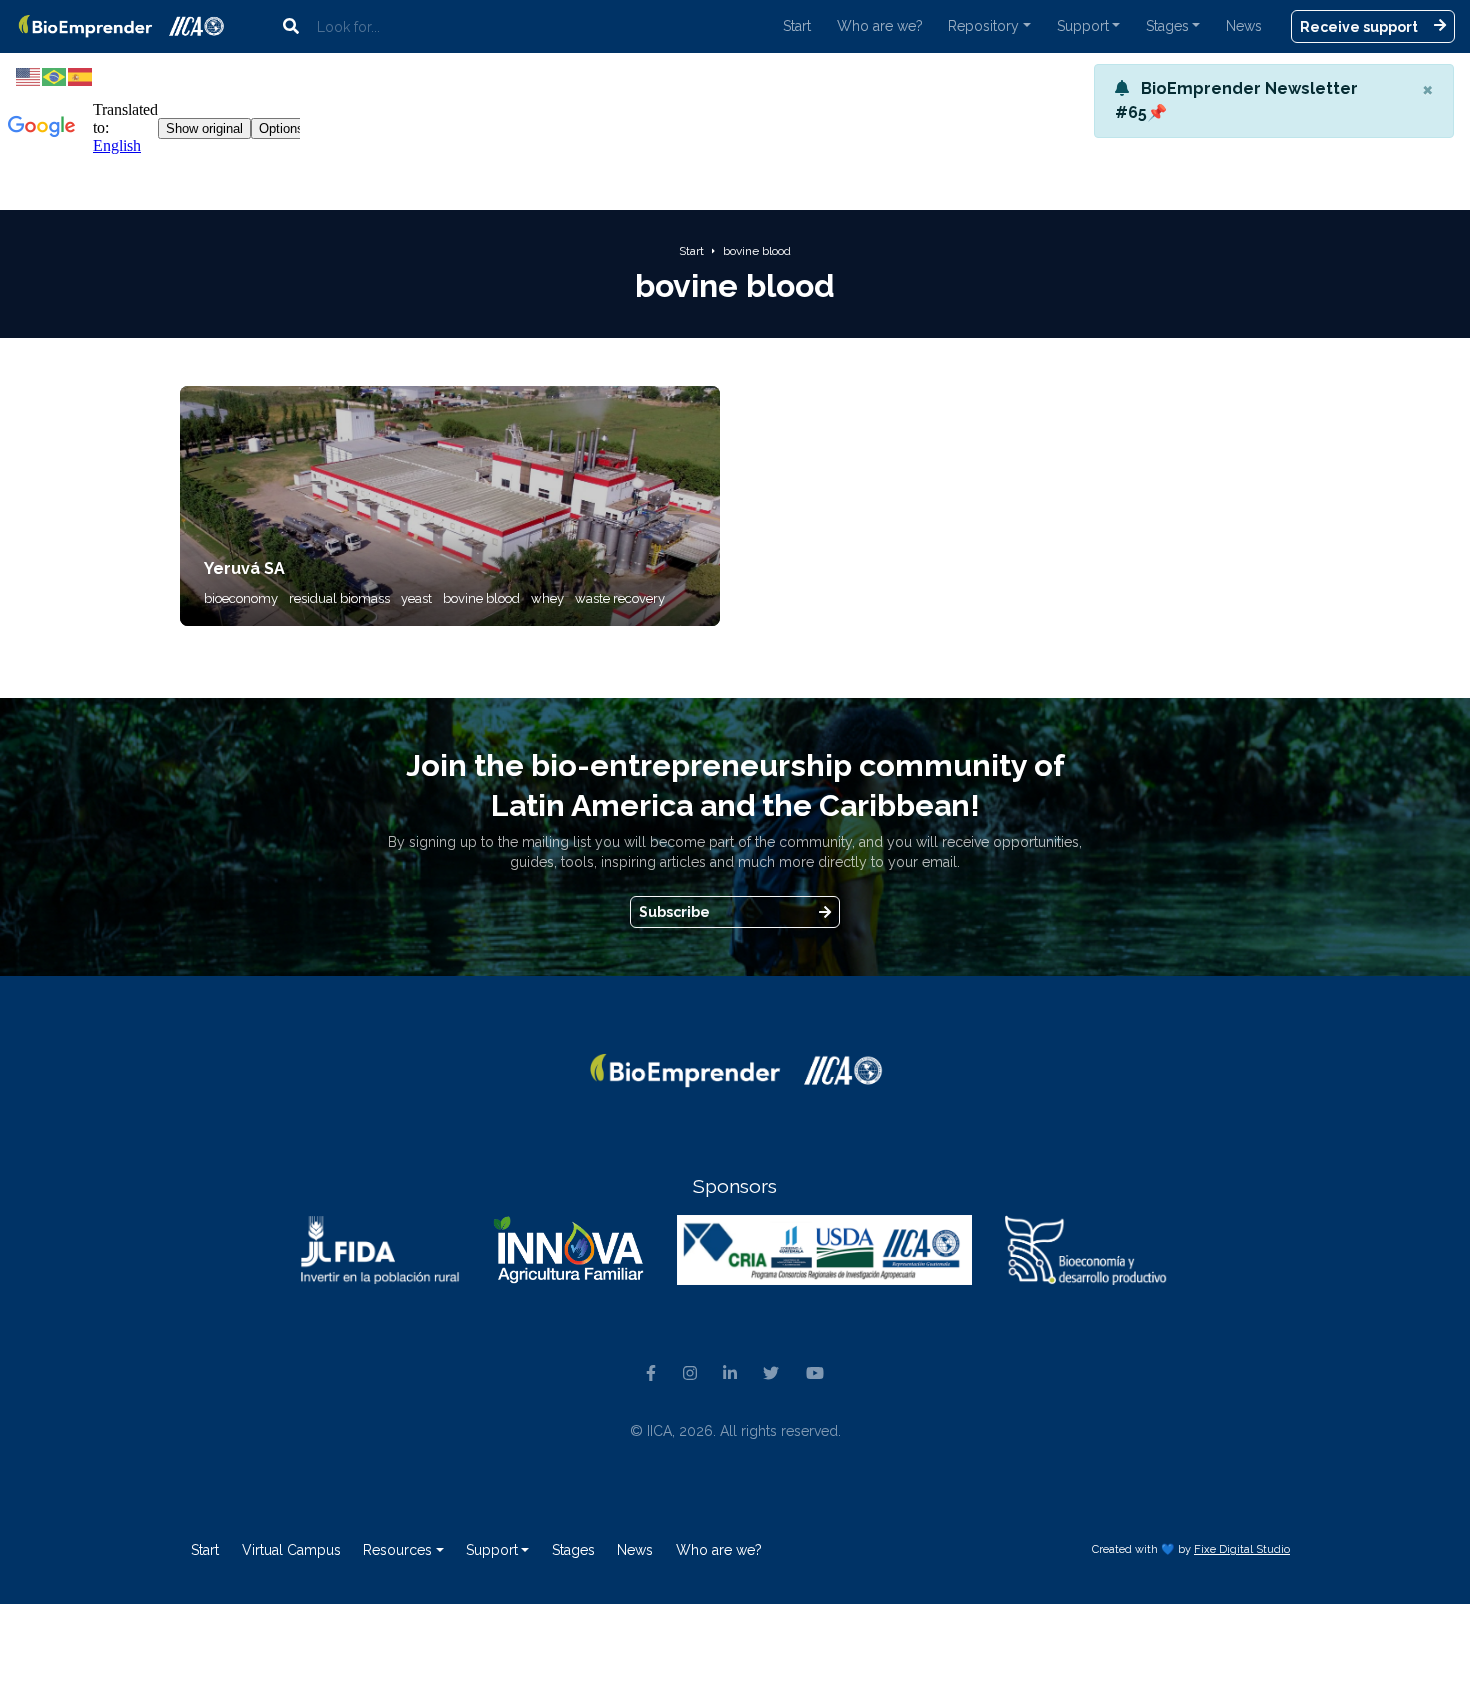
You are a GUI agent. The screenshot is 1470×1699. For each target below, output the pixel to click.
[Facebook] (651, 1374)
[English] (29, 75)
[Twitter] (771, 1374)
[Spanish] (81, 75)
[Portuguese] (55, 75)
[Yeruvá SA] (450, 504)
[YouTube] (815, 1374)
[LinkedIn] (730, 1374)
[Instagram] (689, 1374)
